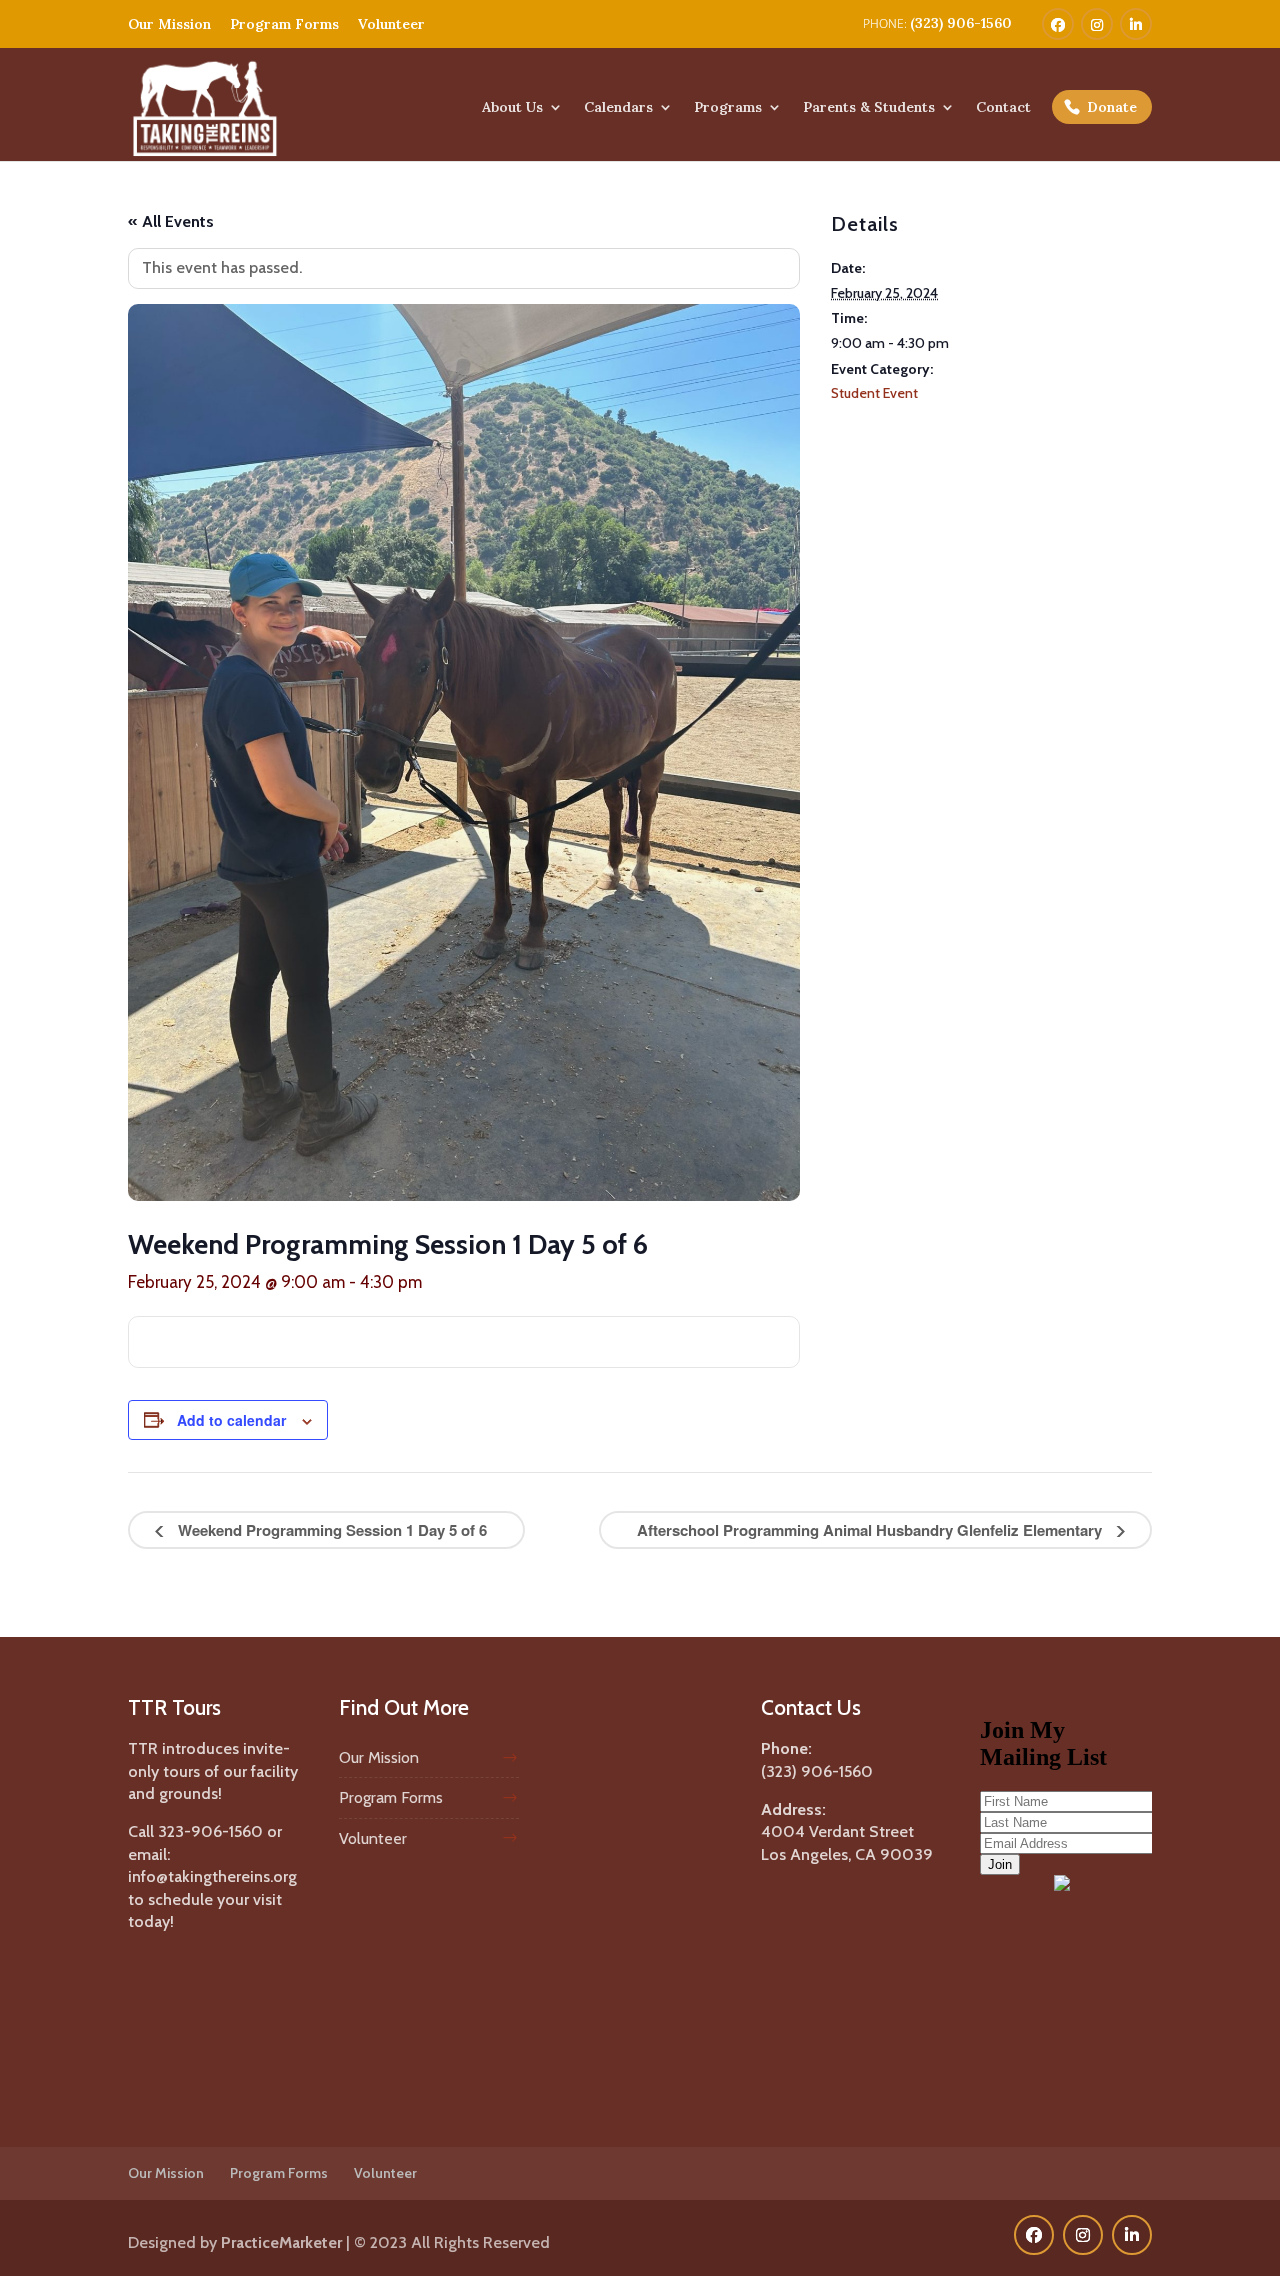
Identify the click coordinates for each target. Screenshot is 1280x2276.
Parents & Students (869, 108)
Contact (1003, 108)
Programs (728, 108)
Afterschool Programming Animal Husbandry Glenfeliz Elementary (871, 1530)
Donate (1112, 107)
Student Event (874, 393)
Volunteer (391, 24)
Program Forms (284, 24)
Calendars (618, 108)
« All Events (171, 221)
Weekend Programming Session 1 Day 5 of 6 (330, 1530)
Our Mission (169, 24)
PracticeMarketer (281, 2242)
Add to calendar (231, 1420)
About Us (512, 108)
